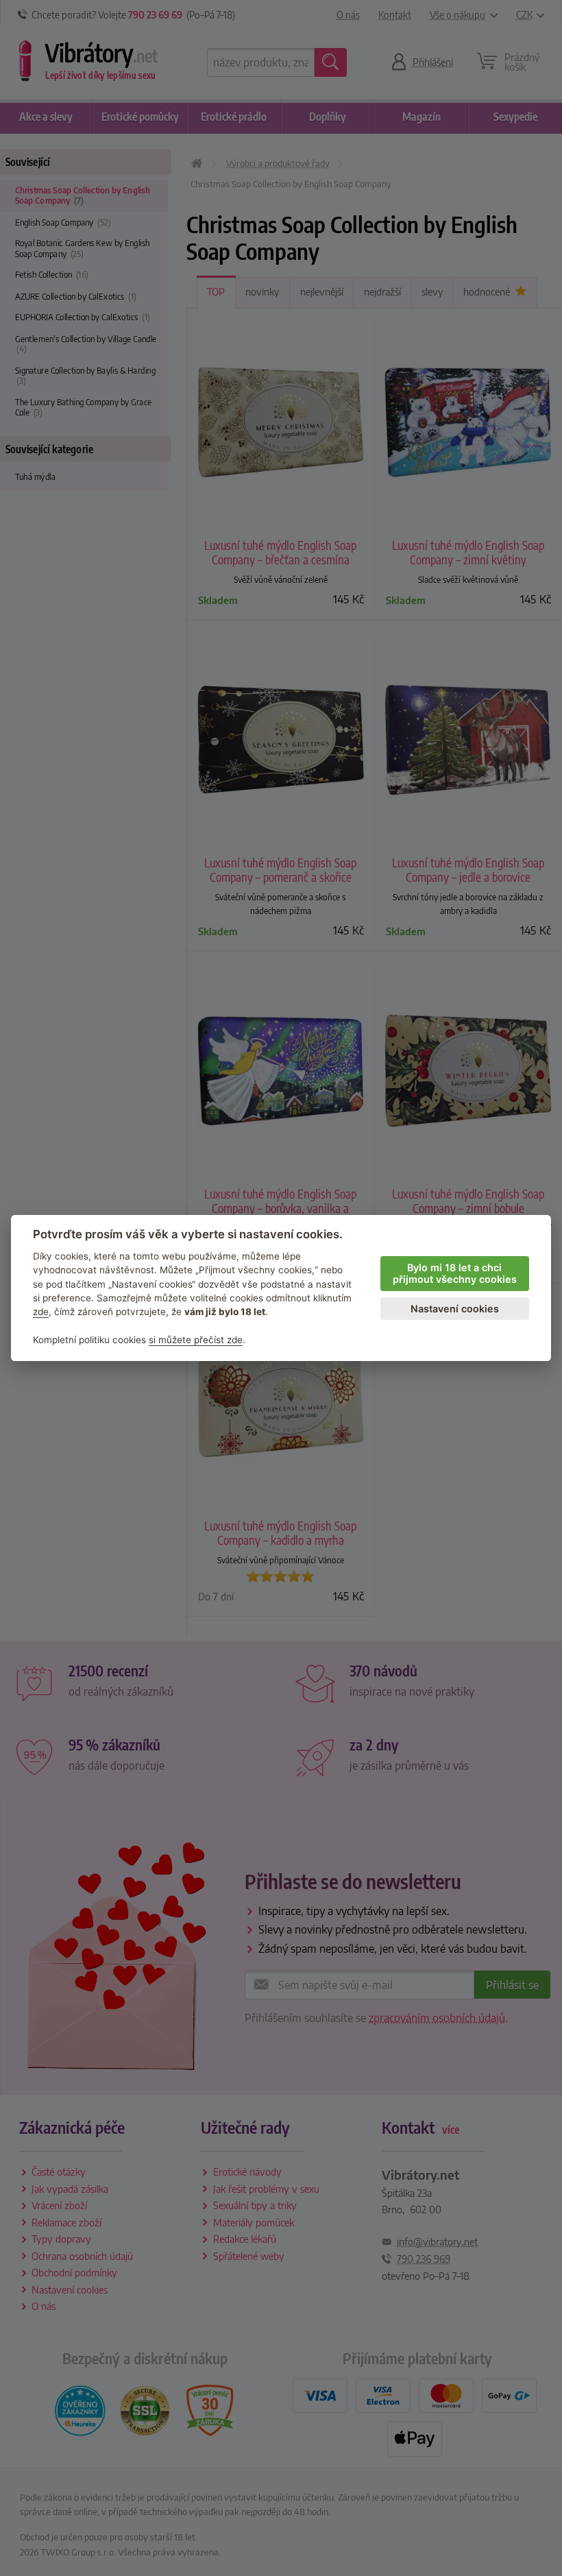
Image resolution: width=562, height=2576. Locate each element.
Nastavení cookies (455, 1309)
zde (41, 1312)
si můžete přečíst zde (196, 1340)
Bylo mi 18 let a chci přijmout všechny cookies (455, 1273)
